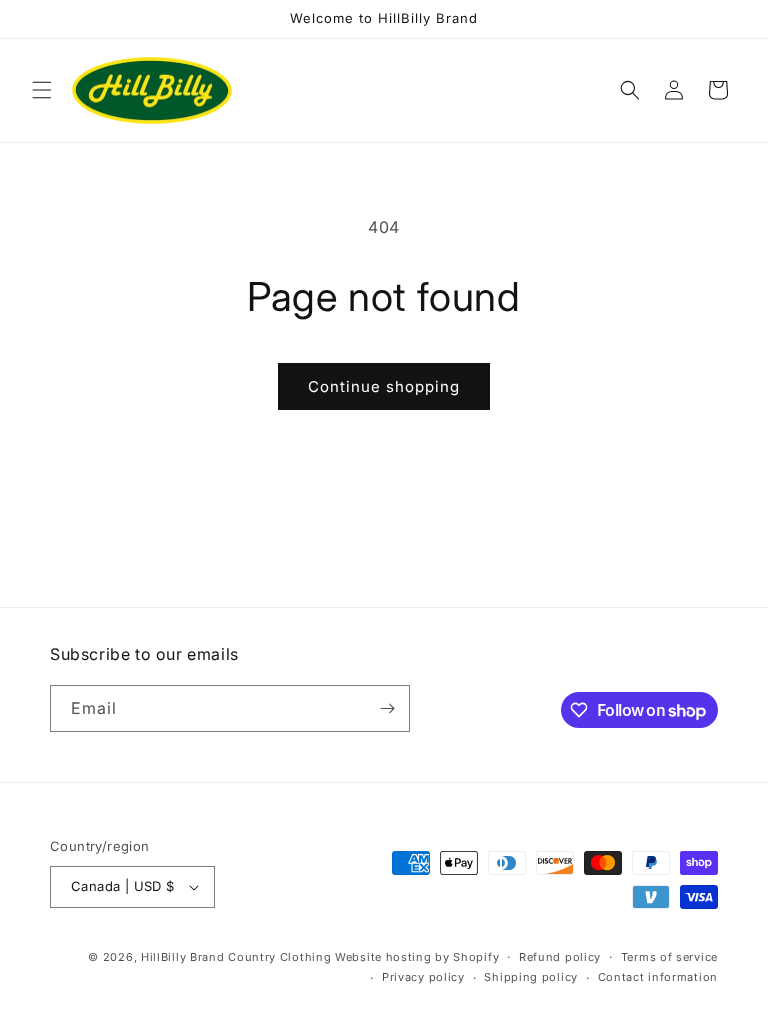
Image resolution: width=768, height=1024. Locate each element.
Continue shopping (384, 386)
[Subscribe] (387, 708)
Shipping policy (531, 977)
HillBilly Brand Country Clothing (236, 957)
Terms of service (669, 957)
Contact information (658, 977)
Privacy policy (423, 977)
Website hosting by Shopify (417, 957)
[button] (42, 90)
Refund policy (560, 957)
